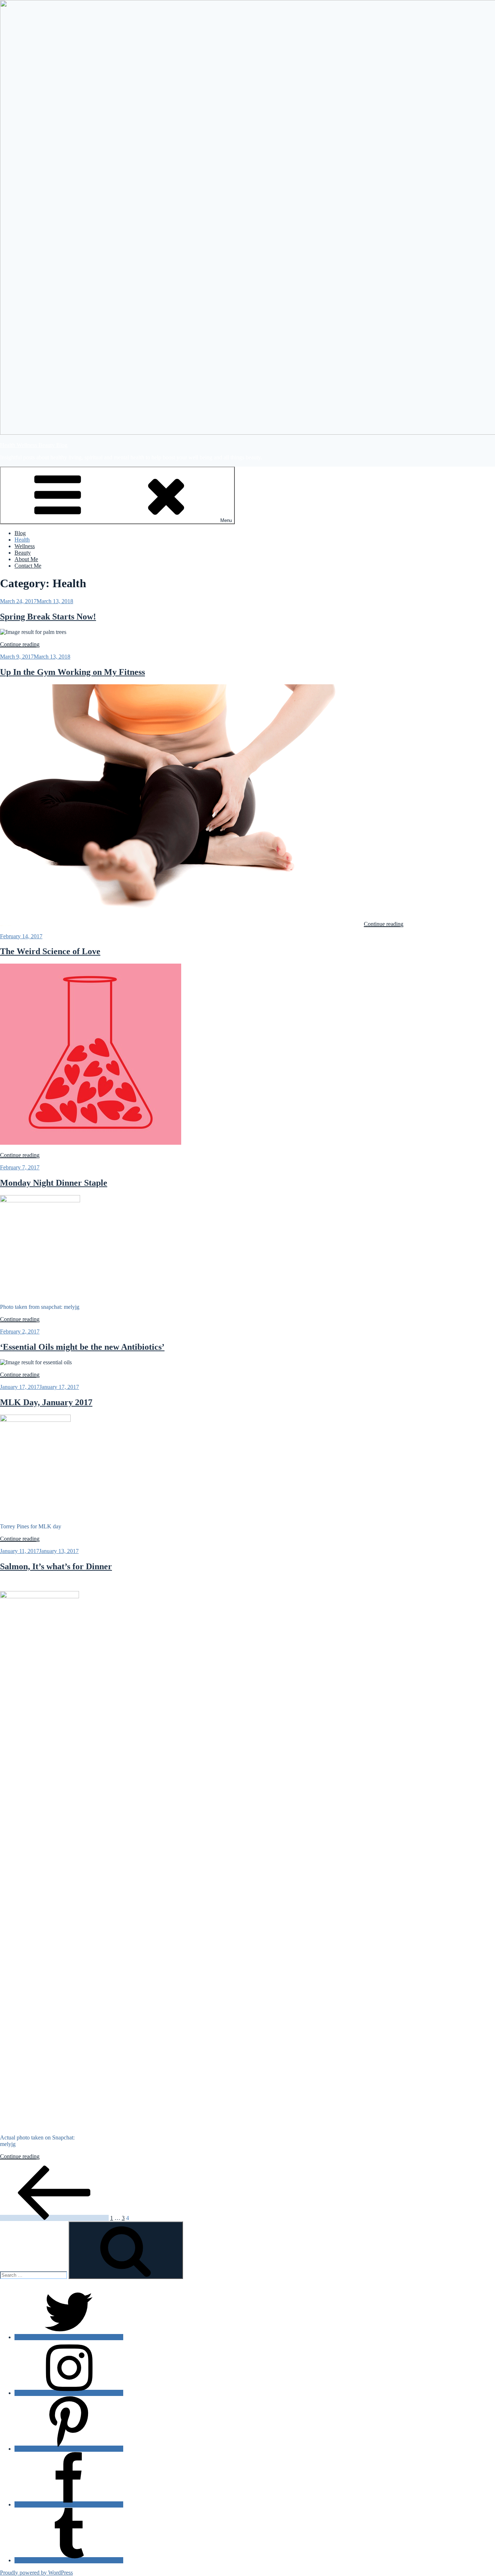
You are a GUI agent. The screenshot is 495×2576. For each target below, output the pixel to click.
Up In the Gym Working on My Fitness (72, 672)
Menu (226, 520)
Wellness (25, 546)
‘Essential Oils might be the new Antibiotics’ (82, 1347)
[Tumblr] (69, 2560)
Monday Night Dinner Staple (54, 1183)
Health (22, 540)
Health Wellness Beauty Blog (34, 445)
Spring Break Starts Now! (48, 617)
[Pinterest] (69, 2449)
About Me (26, 559)
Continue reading (20, 644)
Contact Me (28, 566)
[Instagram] (69, 2393)
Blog (20, 533)
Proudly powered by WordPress (36, 2573)
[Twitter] (69, 2337)
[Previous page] (54, 2218)
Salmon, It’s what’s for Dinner (56, 1566)
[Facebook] (69, 2504)
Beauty (23, 553)
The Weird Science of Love (50, 951)
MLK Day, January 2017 (46, 1402)
